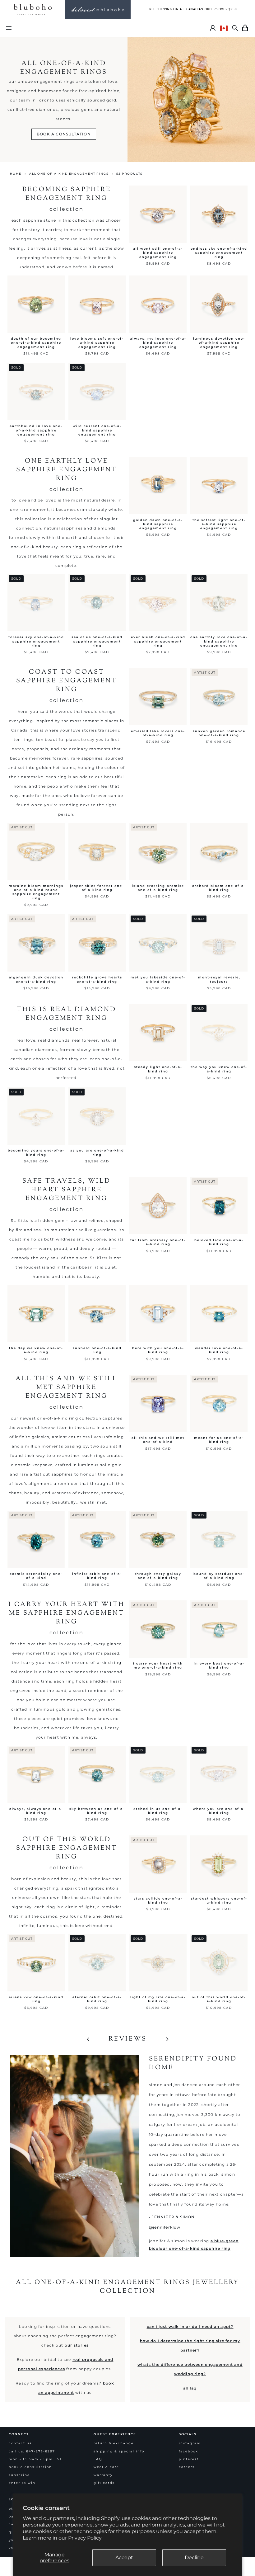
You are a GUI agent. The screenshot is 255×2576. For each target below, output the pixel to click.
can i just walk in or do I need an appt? (190, 2326)
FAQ (98, 2459)
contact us (20, 2443)
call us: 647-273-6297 (32, 2451)
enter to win (22, 2483)
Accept (124, 2557)
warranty (103, 2475)
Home (16, 174)
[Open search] (235, 28)
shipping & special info (119, 2451)
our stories (77, 2345)
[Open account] (213, 28)
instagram (190, 2443)
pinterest (189, 2459)
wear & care (106, 2467)
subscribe (19, 2475)
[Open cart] (245, 28)
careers (187, 2467)
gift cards (104, 2483)
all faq (190, 2388)
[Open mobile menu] (9, 28)
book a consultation (64, 134)
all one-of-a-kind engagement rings (69, 174)
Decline (194, 2557)
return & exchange (114, 2443)
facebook (188, 2451)
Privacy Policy (85, 2538)
